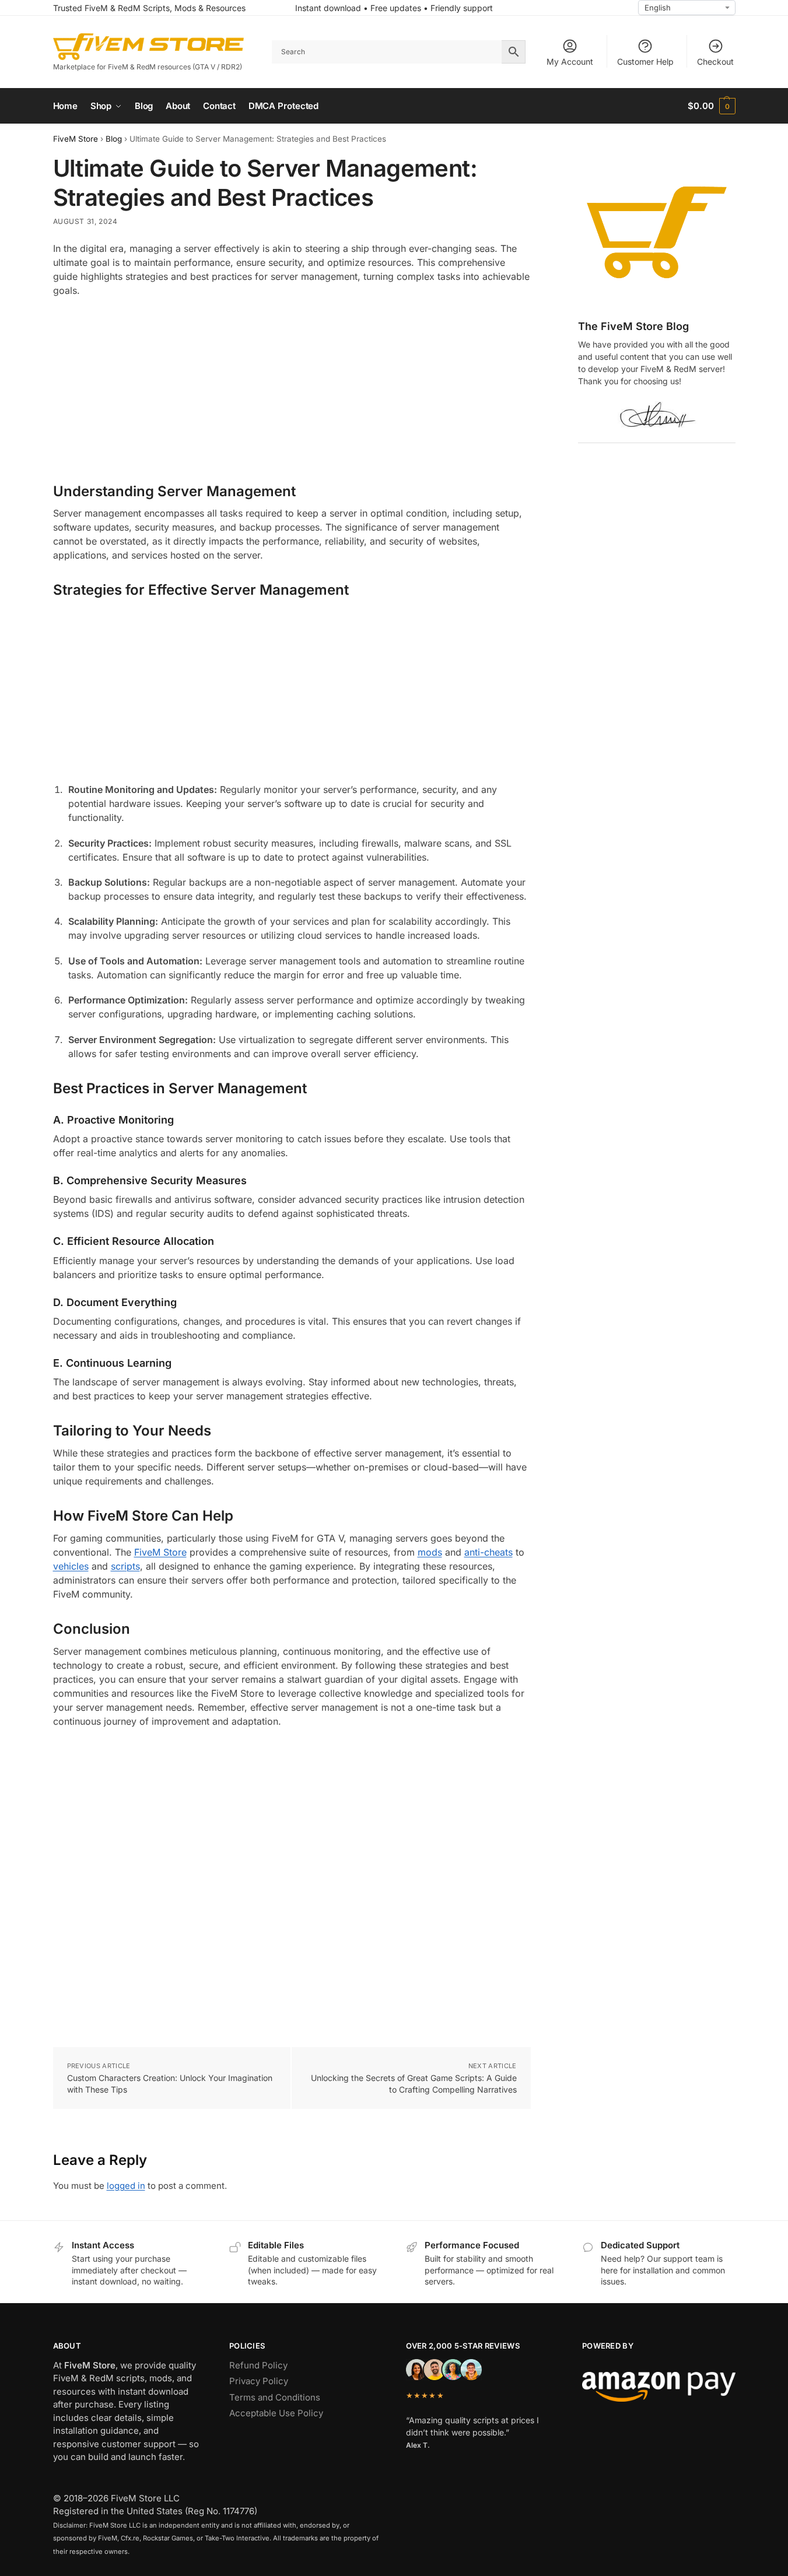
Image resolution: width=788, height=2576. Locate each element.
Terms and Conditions (275, 2397)
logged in (126, 2186)
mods (430, 1552)
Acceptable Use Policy (276, 2413)
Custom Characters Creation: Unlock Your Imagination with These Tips (170, 2084)
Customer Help (645, 62)
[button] (711, 106)
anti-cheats (488, 1552)
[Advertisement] (292, 391)
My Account (570, 62)
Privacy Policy (259, 2381)
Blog (114, 139)
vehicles (71, 1566)
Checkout (715, 62)
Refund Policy (258, 2365)
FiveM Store (76, 139)
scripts (125, 1566)
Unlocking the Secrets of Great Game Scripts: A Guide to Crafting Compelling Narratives (414, 2084)
